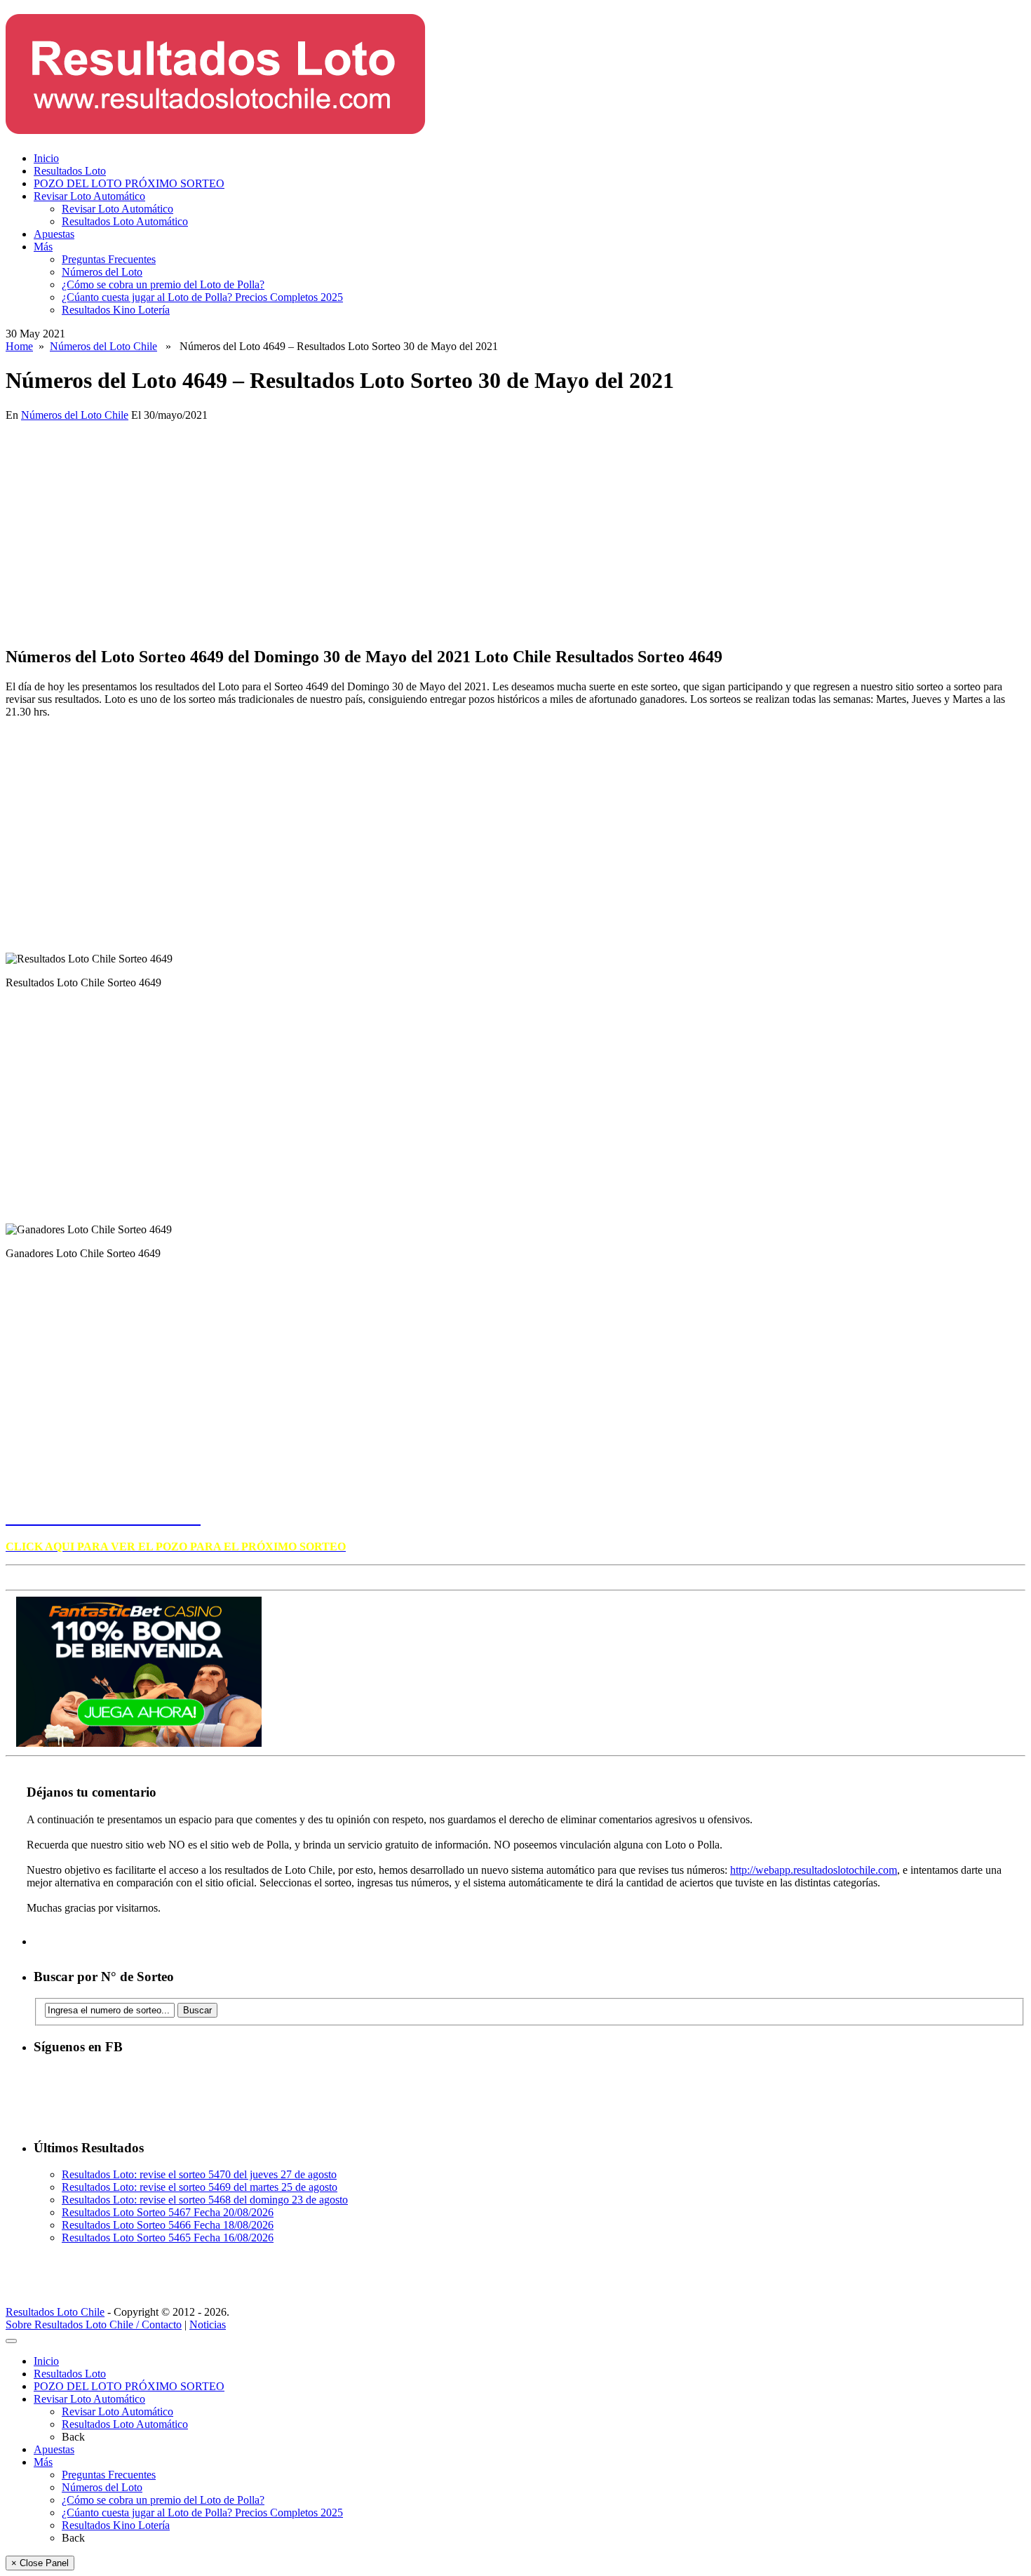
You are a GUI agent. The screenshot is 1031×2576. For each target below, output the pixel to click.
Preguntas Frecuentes (109, 259)
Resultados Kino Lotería (116, 310)
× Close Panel (40, 2563)
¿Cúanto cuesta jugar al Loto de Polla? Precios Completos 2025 (202, 297)
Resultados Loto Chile (55, 2312)
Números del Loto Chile (103, 346)
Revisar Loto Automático (89, 196)
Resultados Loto (70, 171)
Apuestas (54, 234)
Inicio (46, 158)
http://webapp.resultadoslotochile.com (814, 1870)
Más (43, 247)
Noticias (208, 2325)
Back (73, 2437)
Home (19, 346)
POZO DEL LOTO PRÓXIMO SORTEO (129, 183)
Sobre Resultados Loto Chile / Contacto (94, 2325)
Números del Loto (102, 272)
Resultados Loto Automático (125, 221)
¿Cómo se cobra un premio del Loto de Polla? (163, 284)
